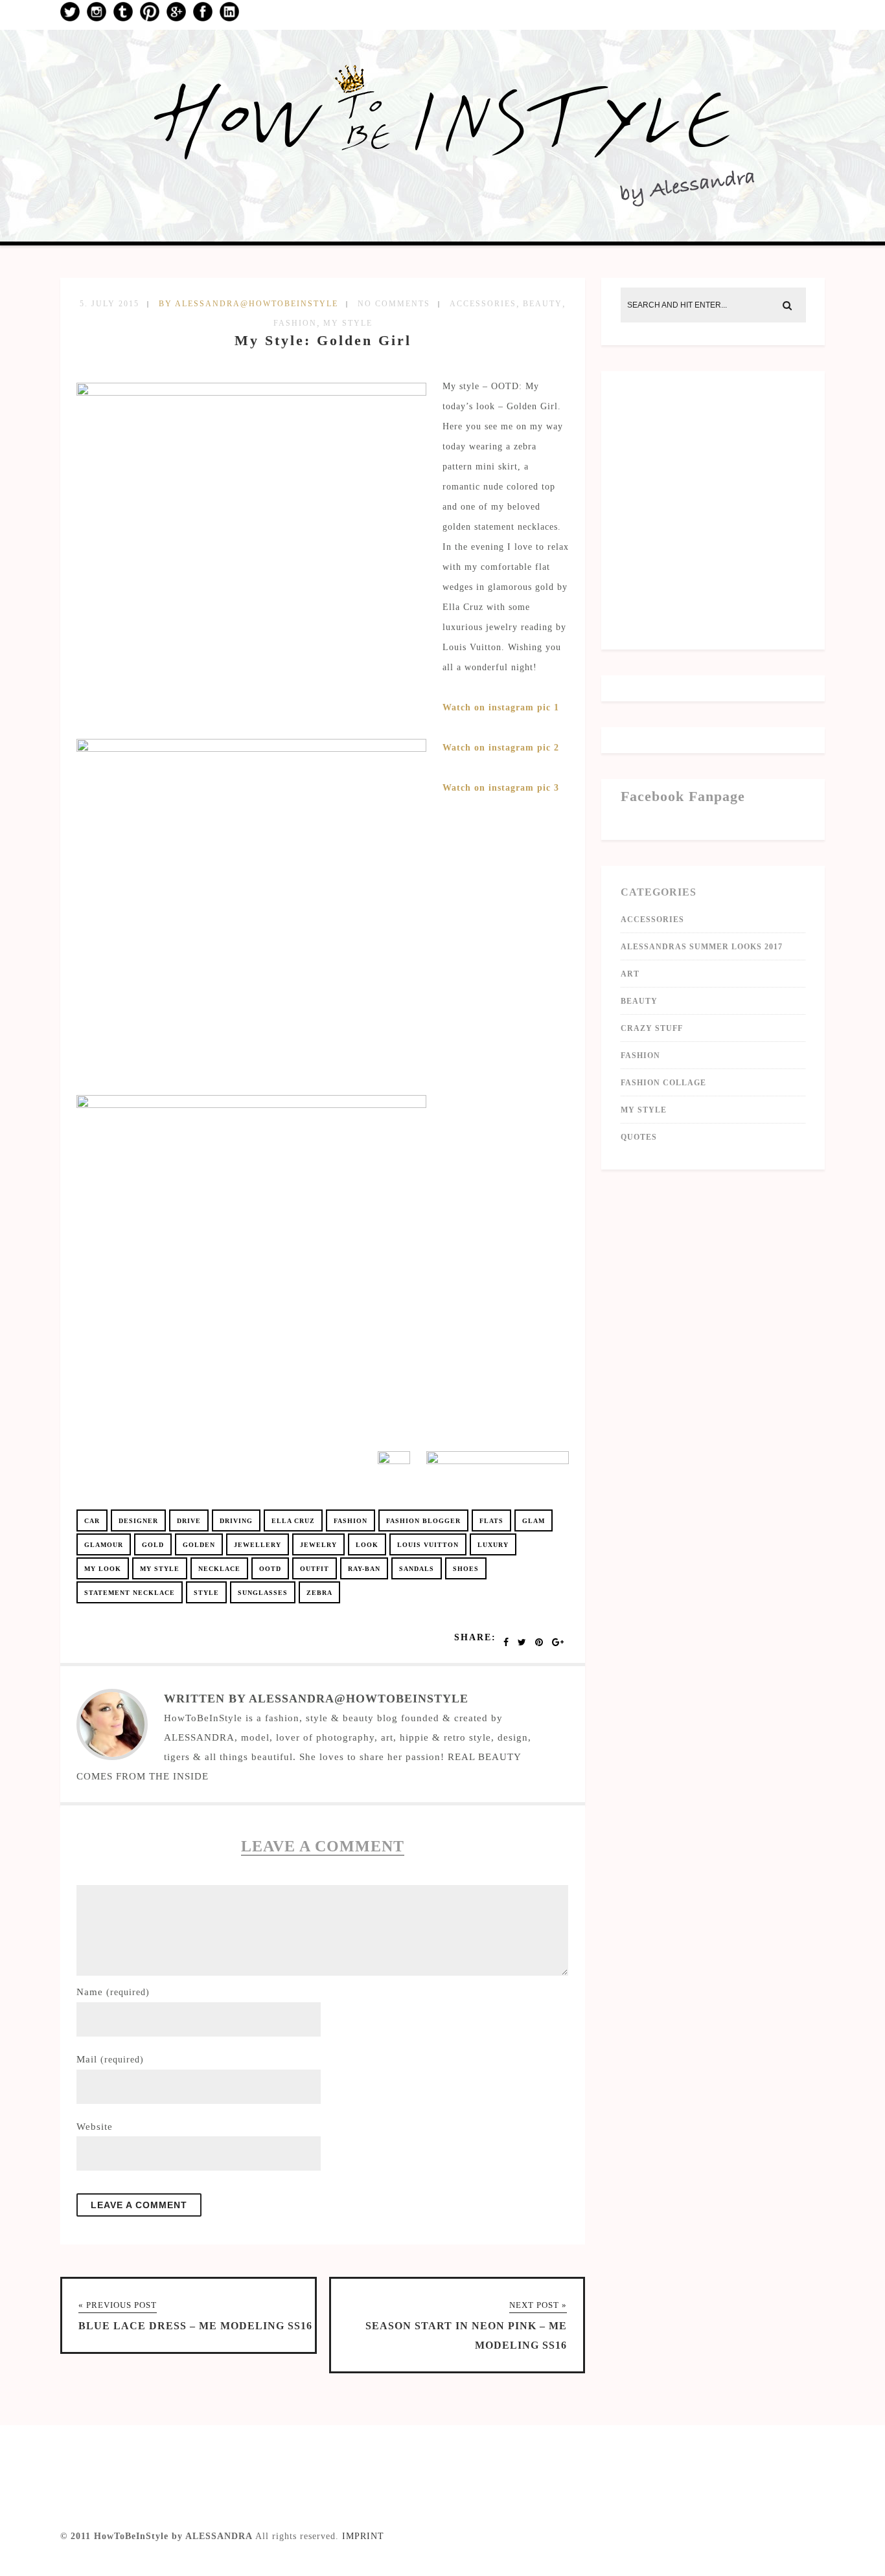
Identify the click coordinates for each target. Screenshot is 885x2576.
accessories (483, 304)
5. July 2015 (109, 304)
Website (95, 2127)
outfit (315, 1569)
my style (348, 323)
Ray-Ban (364, 1569)
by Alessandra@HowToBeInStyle (248, 304)
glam (534, 1521)
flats (491, 1521)
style (206, 1593)
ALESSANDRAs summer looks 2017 (702, 947)
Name (113, 1992)
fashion (295, 323)
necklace (219, 1569)
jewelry (318, 1545)
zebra (319, 1593)
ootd (270, 1569)
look (367, 1545)
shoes (466, 1569)
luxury (493, 1545)
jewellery (258, 1545)
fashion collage (663, 1083)
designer (138, 1521)
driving (236, 1521)
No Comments (394, 304)
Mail (110, 2059)
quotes (639, 1137)
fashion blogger (423, 1521)
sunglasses (263, 1593)
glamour (104, 1545)
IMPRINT (363, 2536)
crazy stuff (652, 1028)
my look (103, 1569)
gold (153, 1545)
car (92, 1521)
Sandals (417, 1569)
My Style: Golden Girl (323, 340)
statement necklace (130, 1593)
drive (189, 1521)
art (630, 974)
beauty (543, 304)
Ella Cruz (293, 1521)
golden (199, 1545)
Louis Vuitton (428, 1545)
